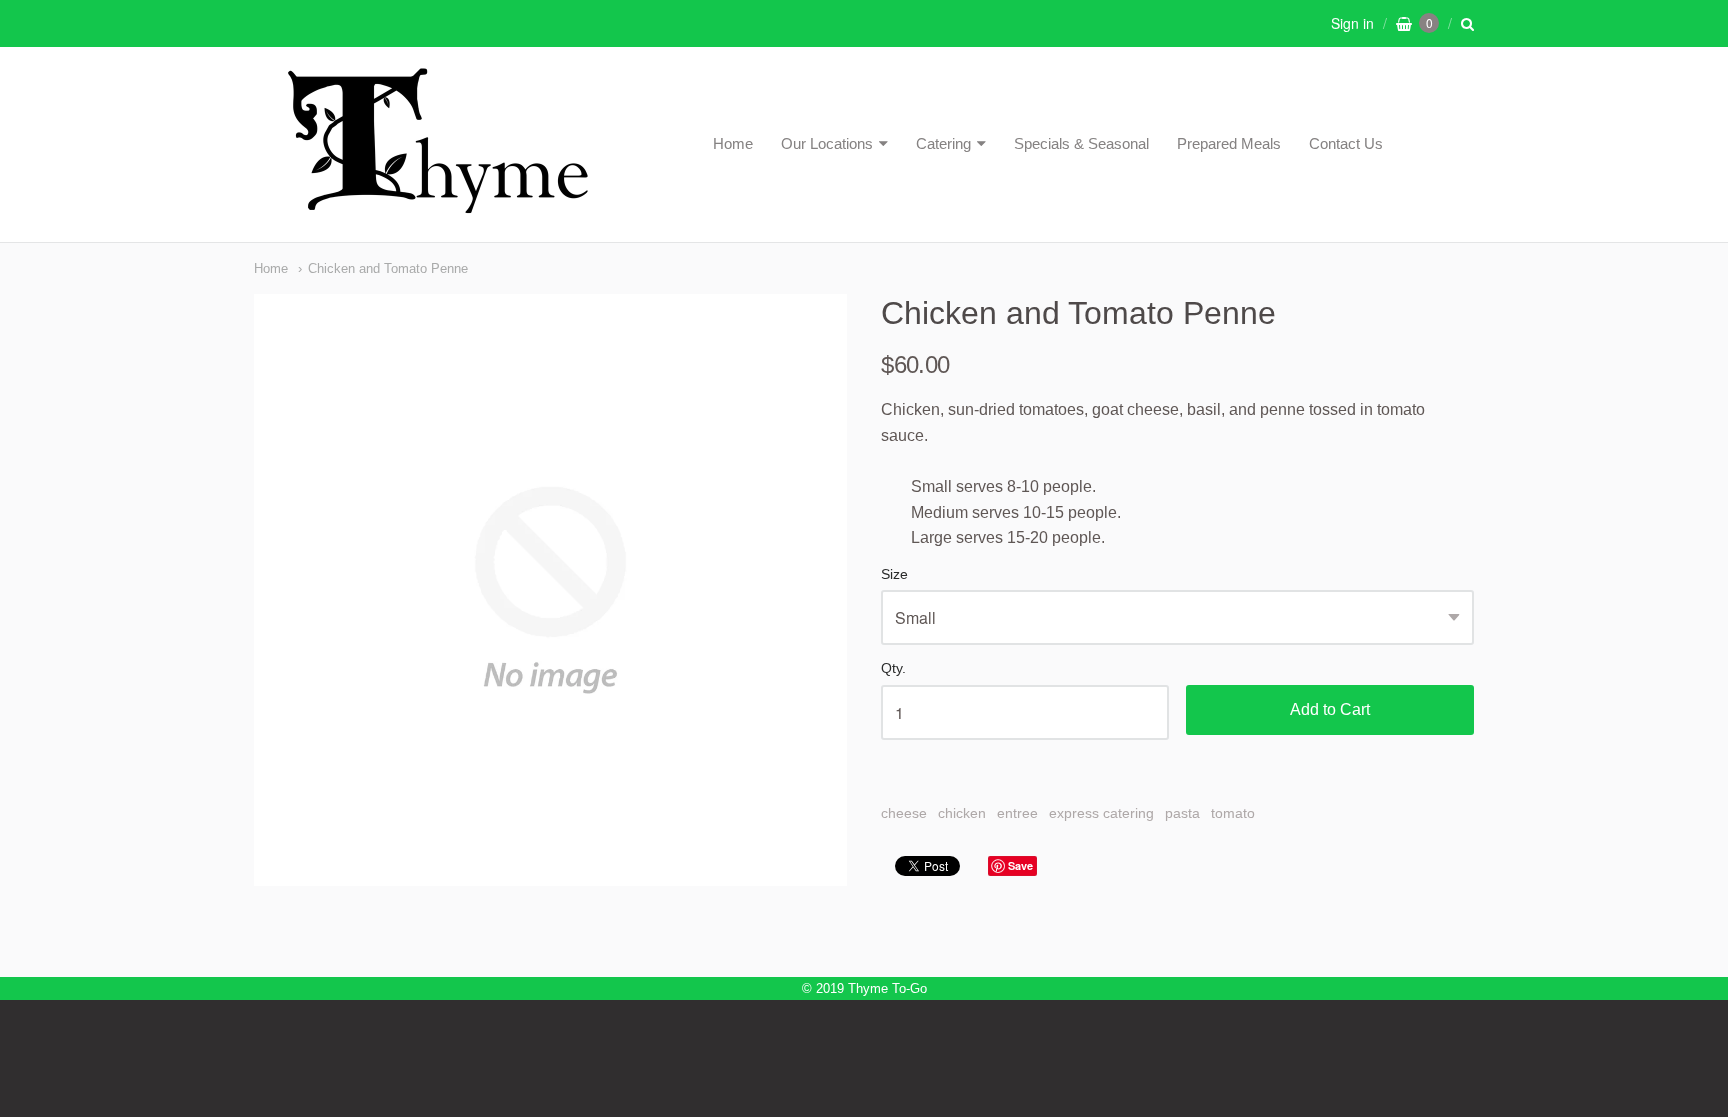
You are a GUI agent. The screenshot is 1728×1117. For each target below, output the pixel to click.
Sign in (1352, 23)
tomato (1233, 813)
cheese (904, 813)
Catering (943, 143)
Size (894, 574)
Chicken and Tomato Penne (388, 268)
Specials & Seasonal (1081, 143)
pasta (1182, 813)
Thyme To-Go (887, 988)
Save (1020, 865)
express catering (1101, 813)
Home (733, 143)
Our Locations (827, 143)
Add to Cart (1330, 709)
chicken (962, 813)
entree (1017, 813)
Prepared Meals (1229, 143)
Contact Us (1346, 143)
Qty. (893, 668)
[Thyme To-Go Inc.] (438, 204)
